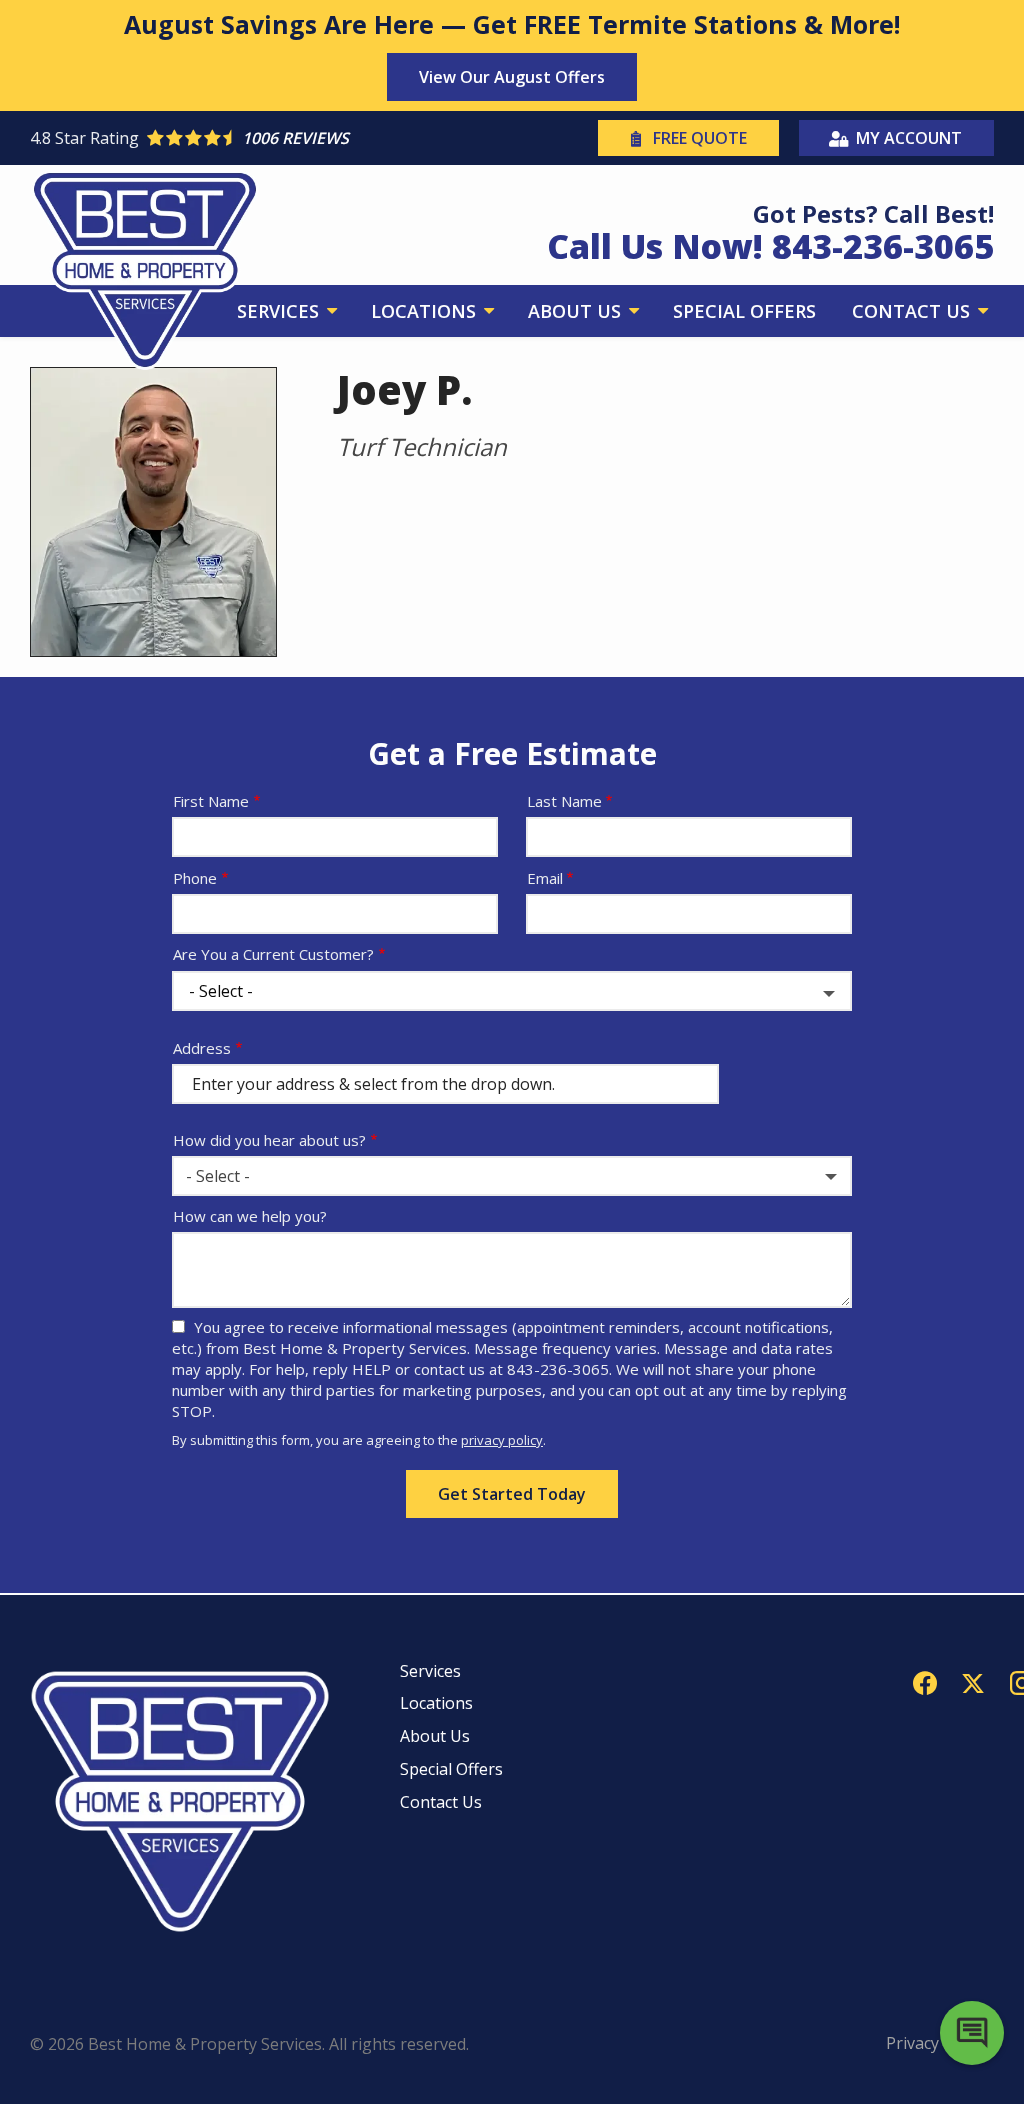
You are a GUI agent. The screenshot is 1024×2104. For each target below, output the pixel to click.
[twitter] (973, 1681)
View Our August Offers (512, 77)
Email (545, 878)
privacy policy (502, 1440)
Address (202, 1048)
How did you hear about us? (269, 1140)
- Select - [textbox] (218, 1176)
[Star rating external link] (271, 138)
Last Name (564, 801)
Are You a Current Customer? (273, 954)
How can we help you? (250, 1216)
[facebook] (925, 1681)
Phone (195, 878)
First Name (211, 801)
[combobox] (512, 1176)
